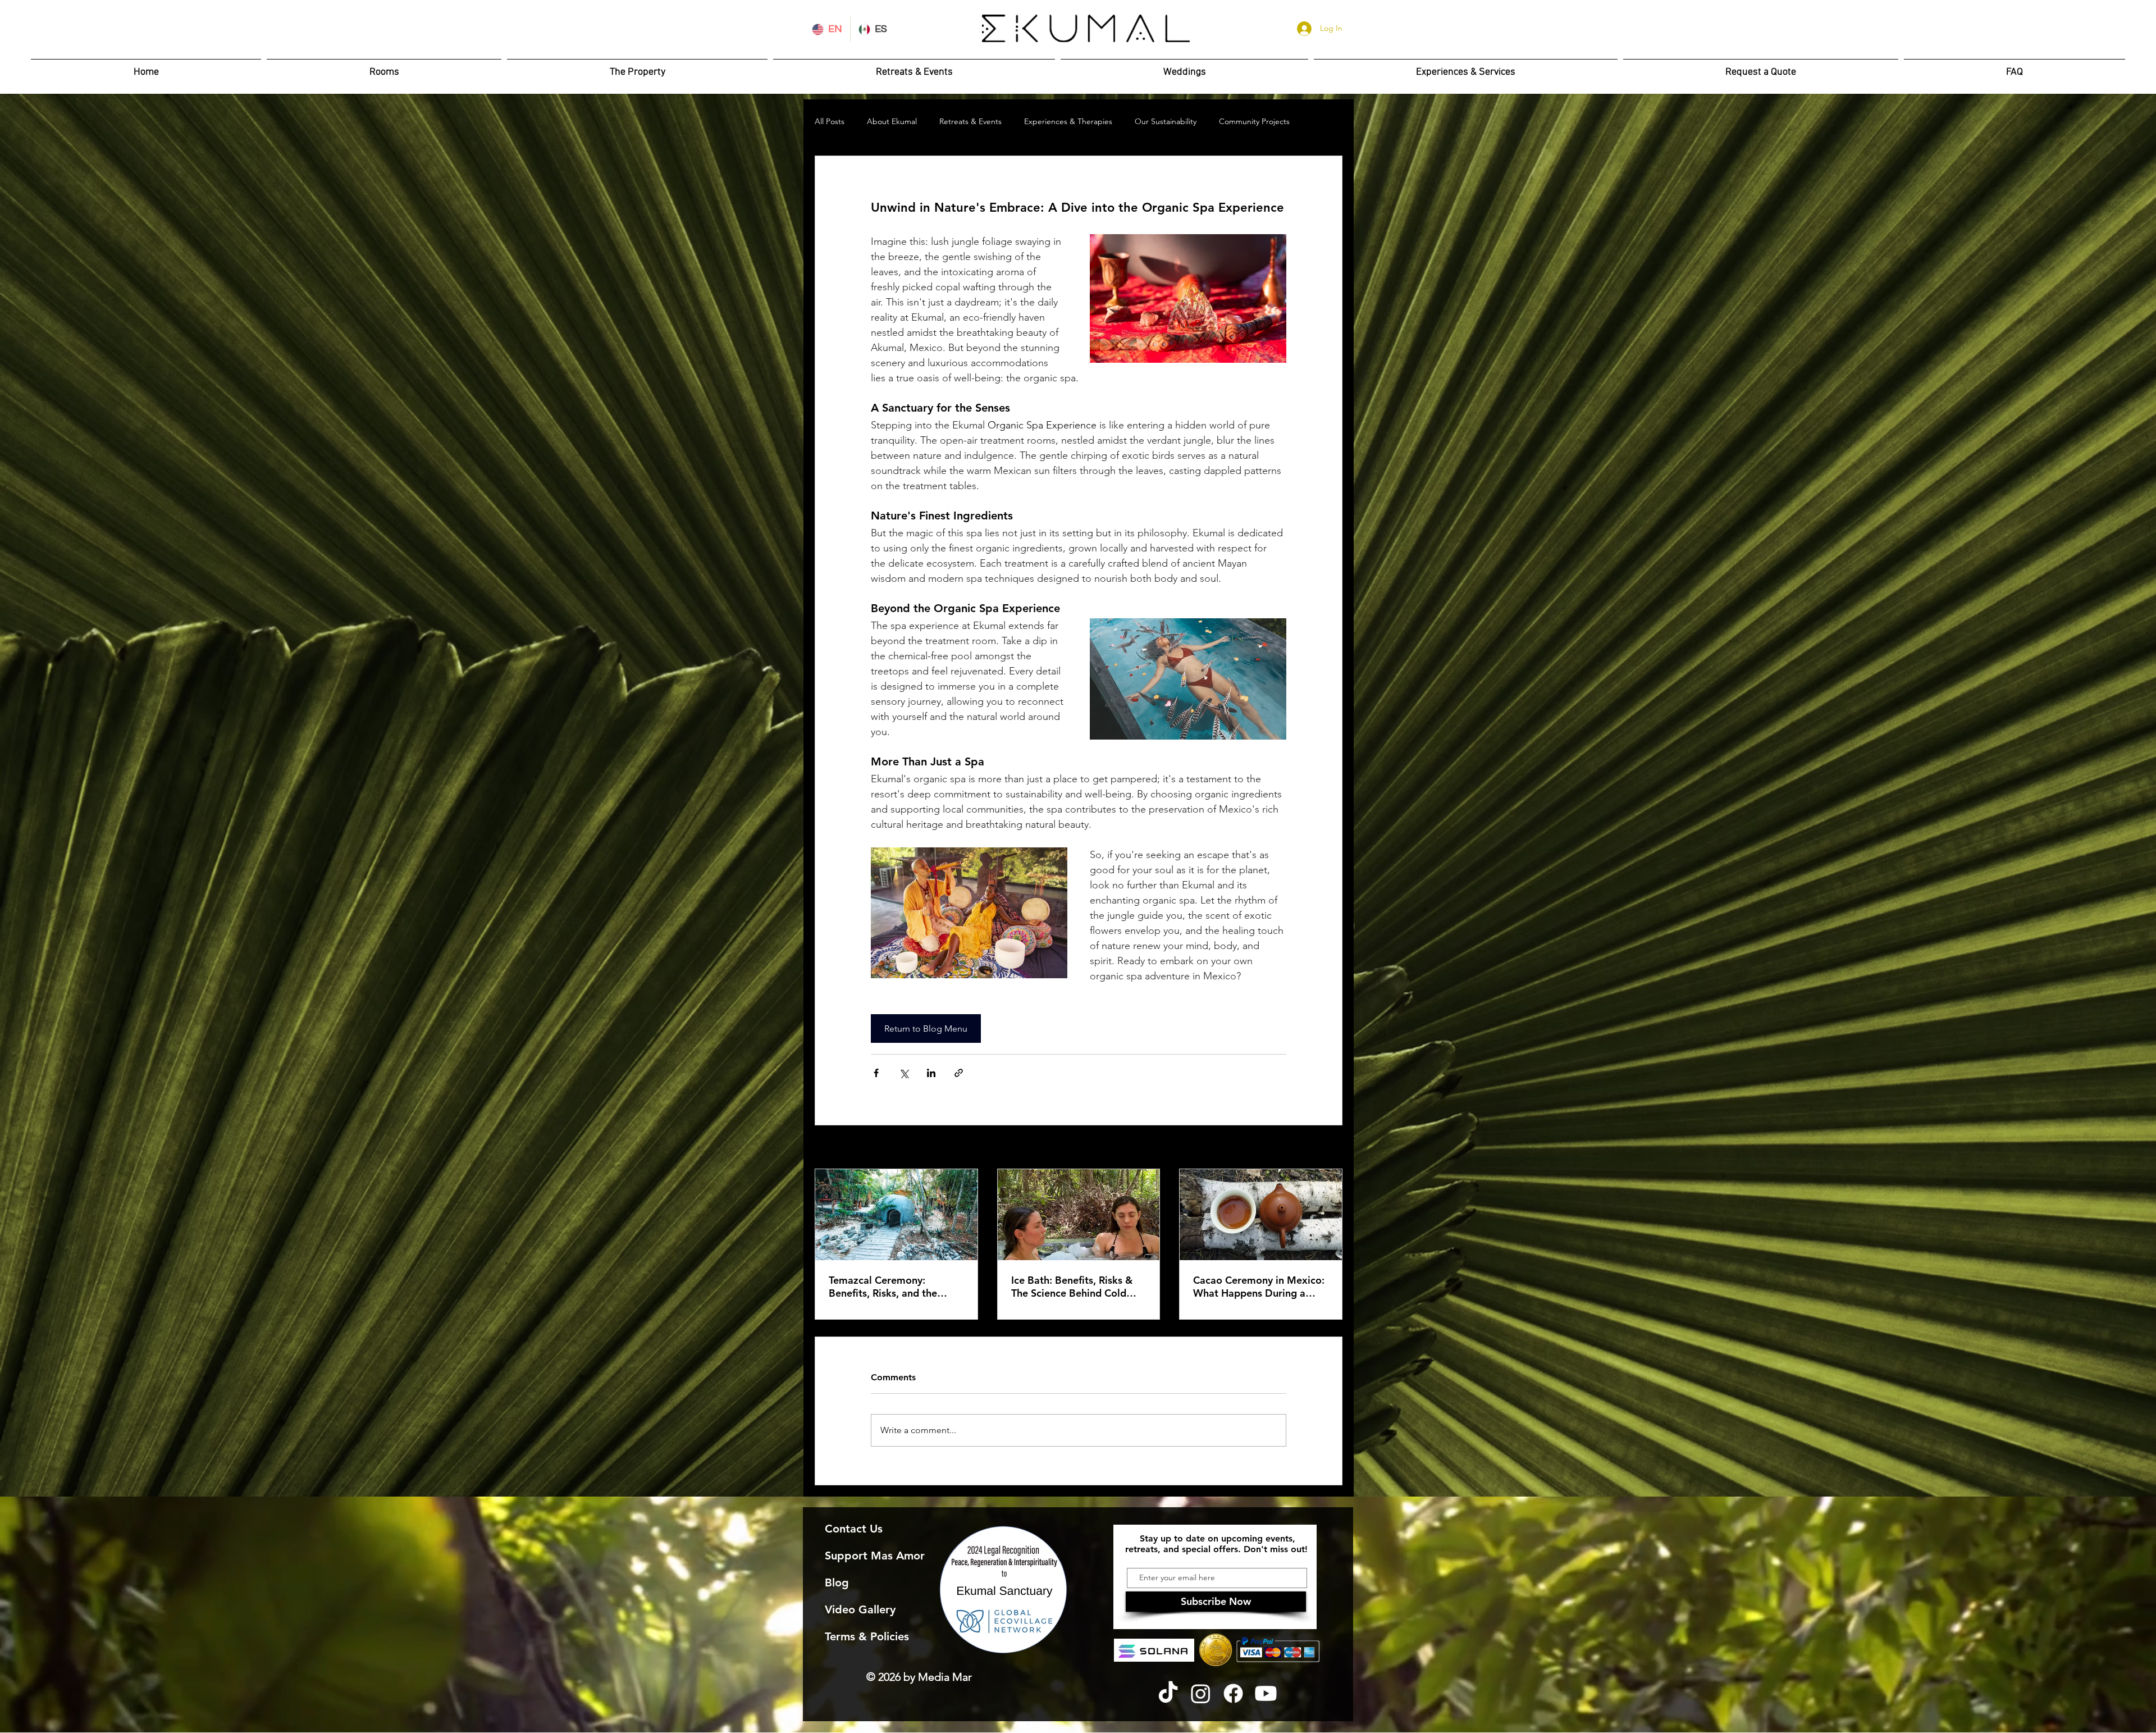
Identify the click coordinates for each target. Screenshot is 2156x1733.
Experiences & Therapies (1068, 121)
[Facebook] (1233, 1693)
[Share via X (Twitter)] (904, 1073)
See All (1330, 1148)
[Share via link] (959, 1073)
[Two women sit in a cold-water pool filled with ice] (1079, 1215)
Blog (837, 1582)
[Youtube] (1266, 1693)
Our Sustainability (1166, 121)
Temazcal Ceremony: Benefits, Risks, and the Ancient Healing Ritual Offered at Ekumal (883, 1287)
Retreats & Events (970, 121)
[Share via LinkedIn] (931, 1073)
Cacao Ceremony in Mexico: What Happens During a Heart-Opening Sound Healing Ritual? (1259, 1287)
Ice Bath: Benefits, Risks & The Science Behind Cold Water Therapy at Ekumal (1072, 1287)
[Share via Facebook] (876, 1073)
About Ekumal (892, 121)
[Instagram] (1201, 1693)
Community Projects (1254, 121)
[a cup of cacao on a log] (1261, 1215)
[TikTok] (1168, 1693)
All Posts (830, 121)
